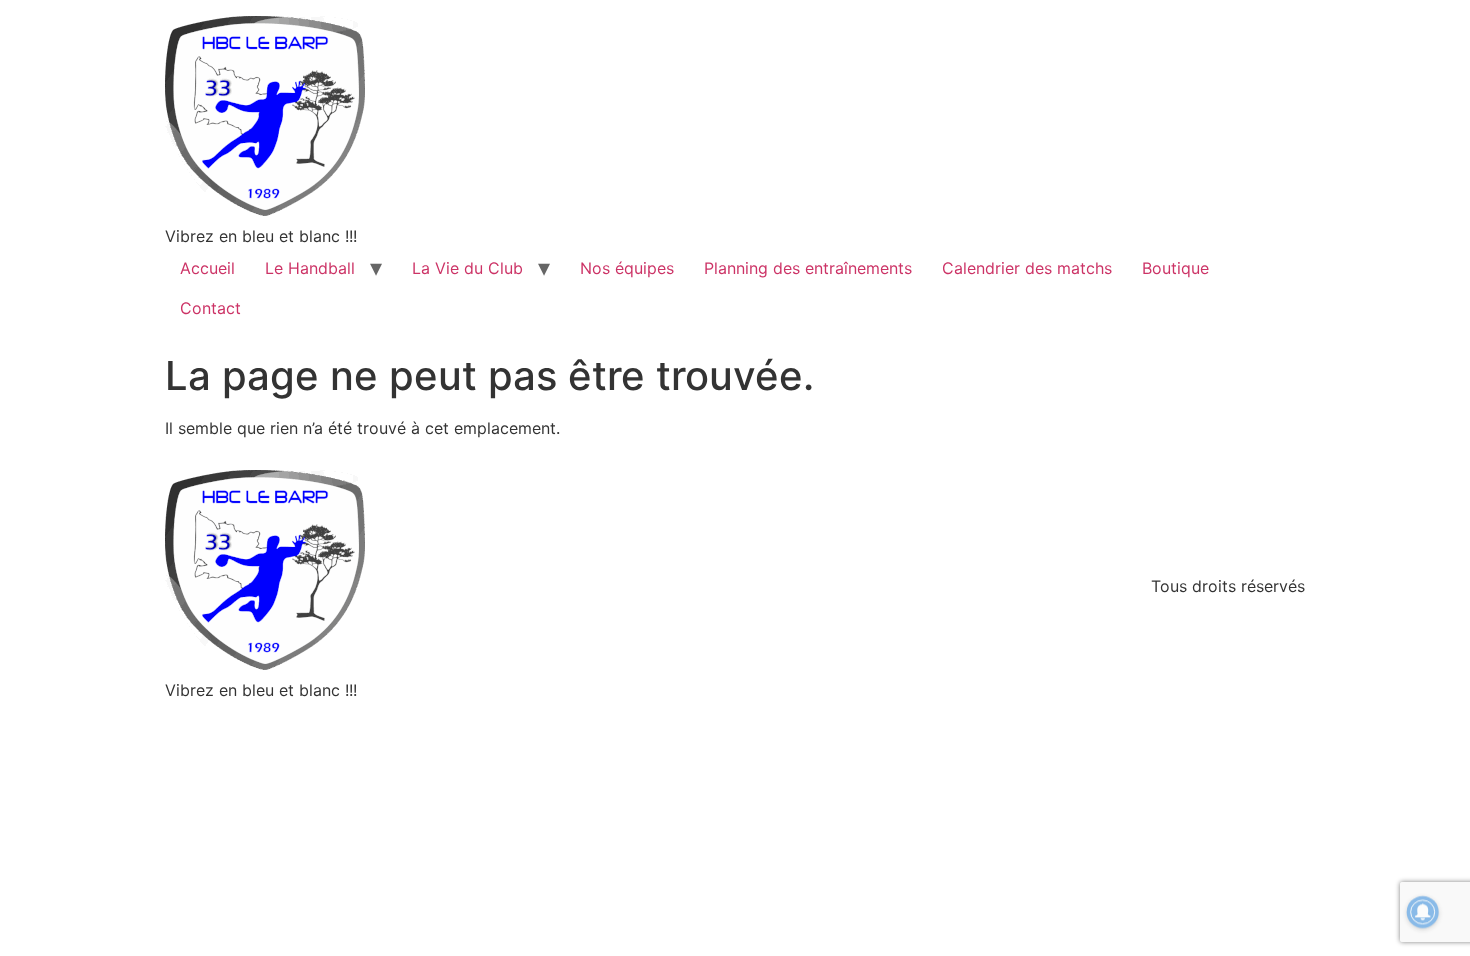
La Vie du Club (467, 268)
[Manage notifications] (1423, 912)
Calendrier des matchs (1027, 268)
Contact (210, 308)
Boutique (1175, 268)
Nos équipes (627, 268)
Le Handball (310, 268)
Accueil (207, 268)
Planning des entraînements (808, 268)
